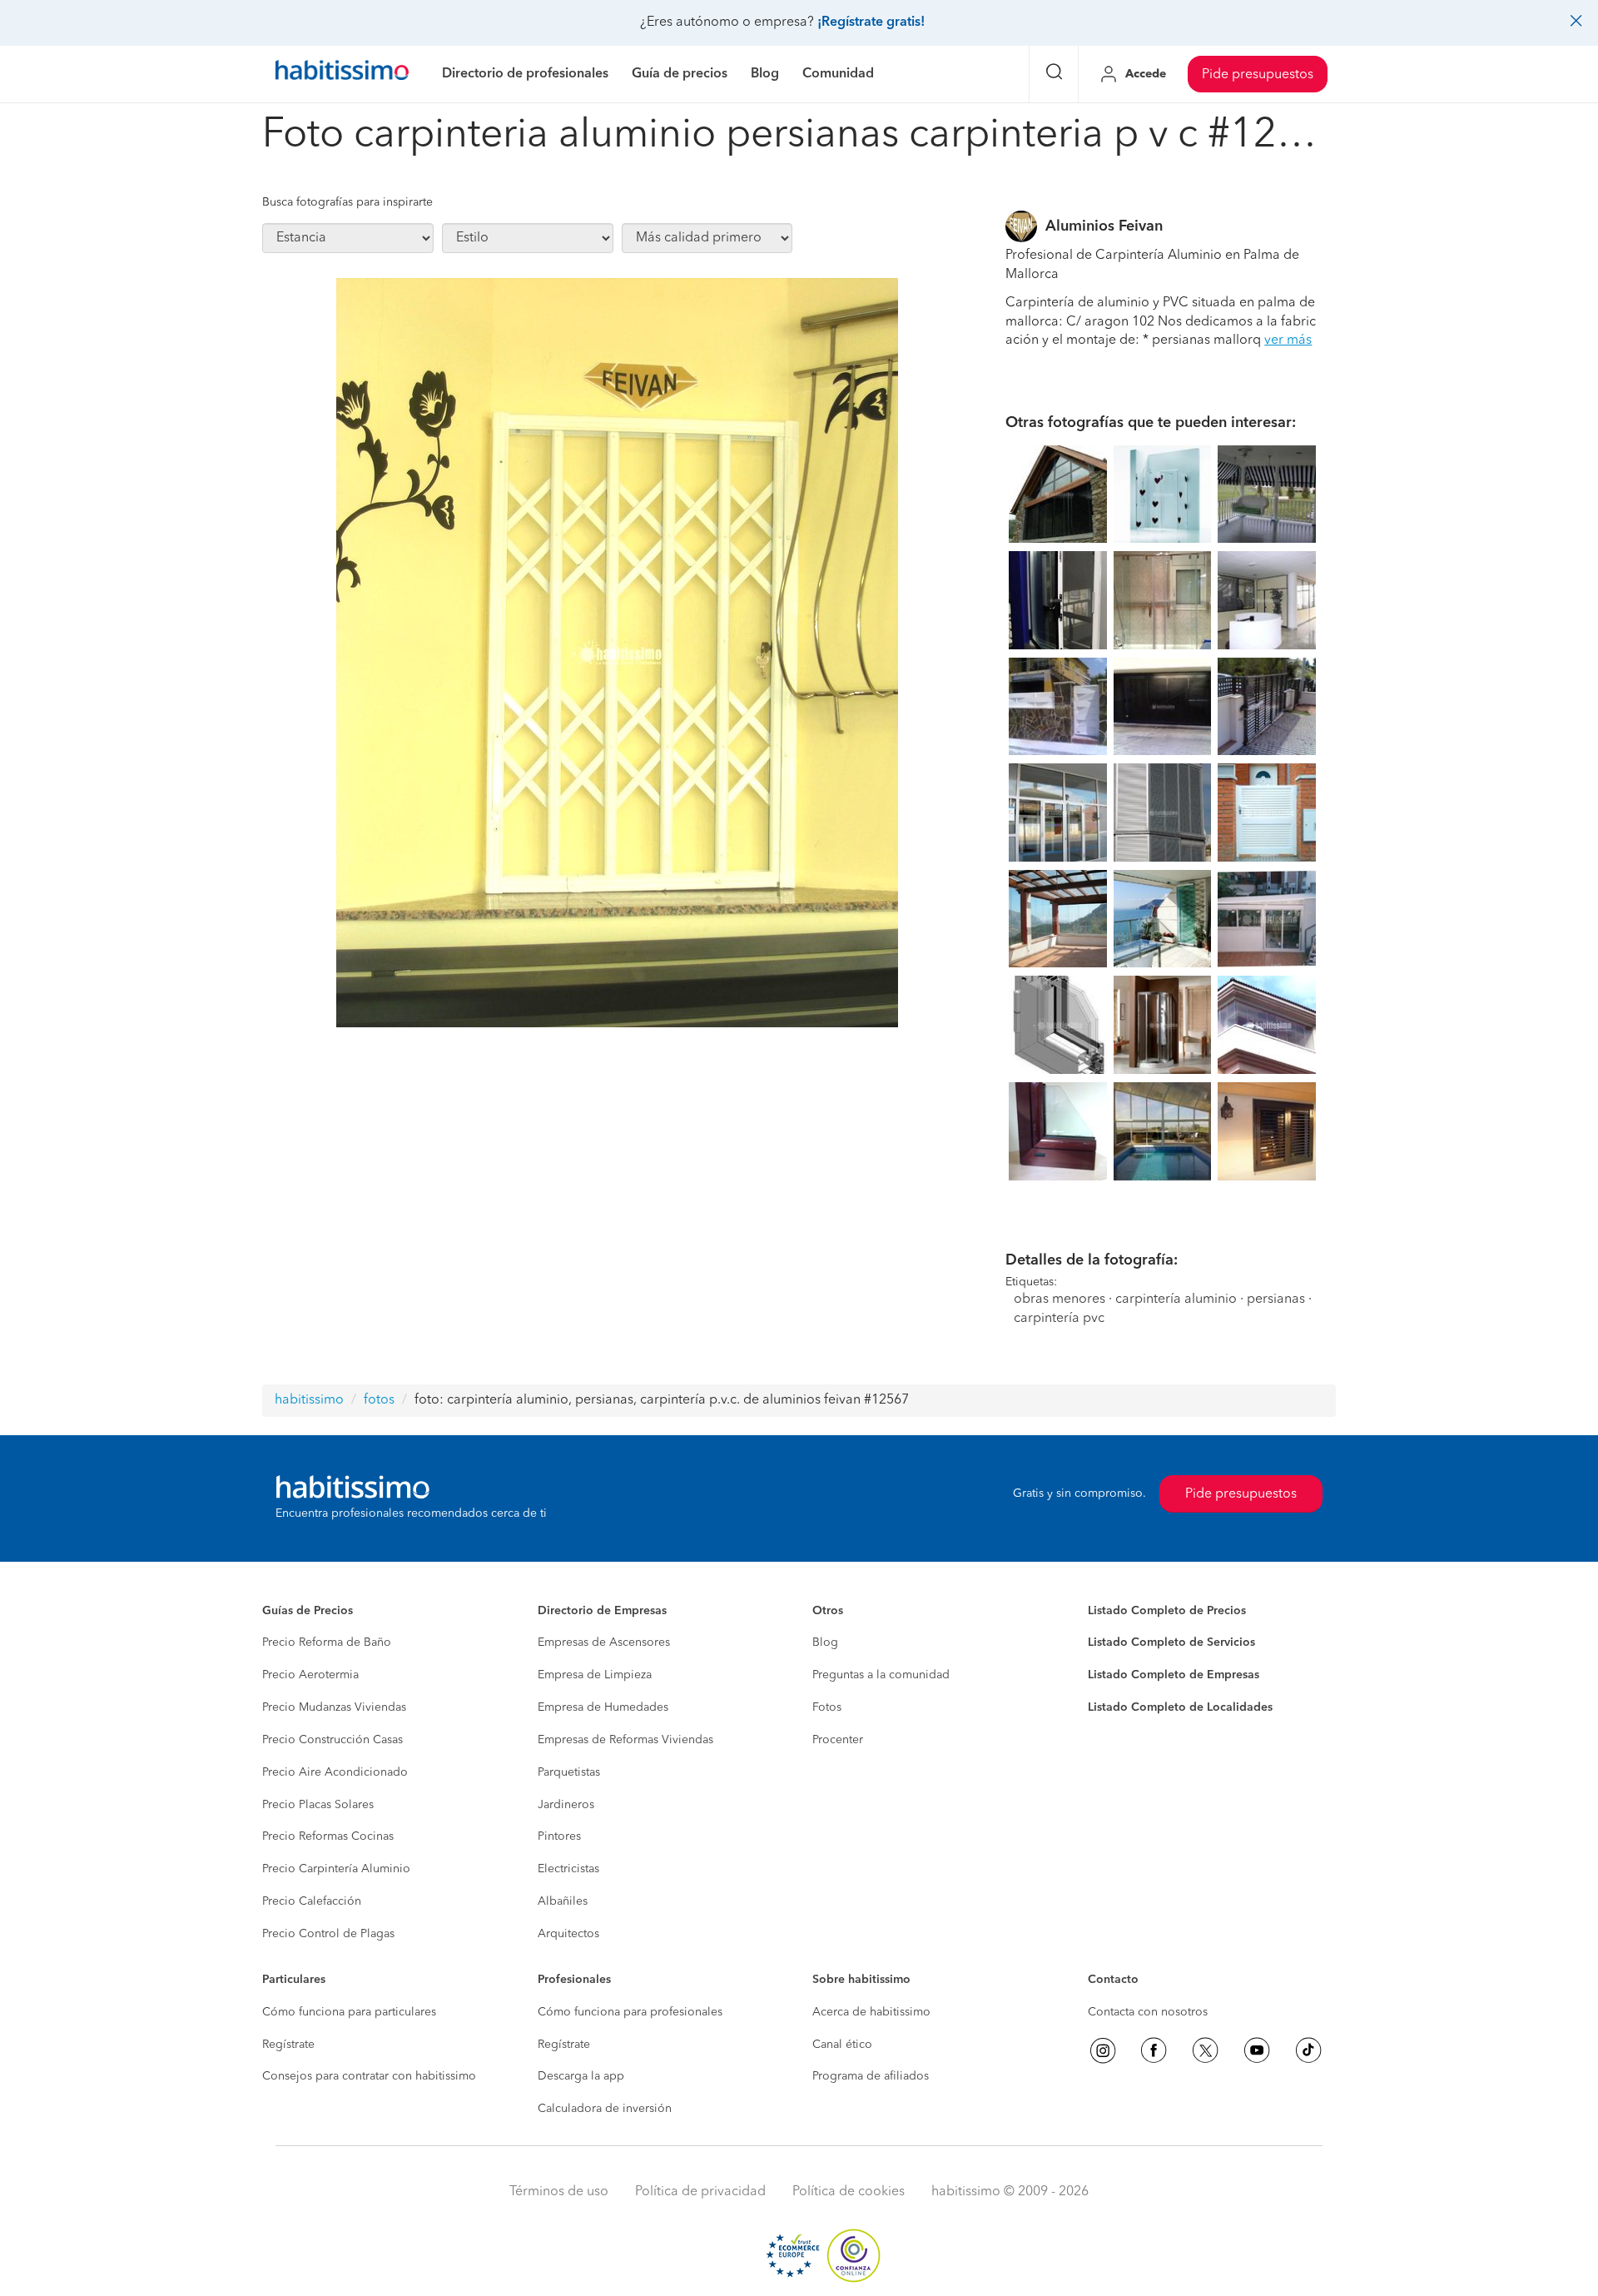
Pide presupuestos (1258, 75)
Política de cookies (849, 2192)
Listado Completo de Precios (1167, 1611)
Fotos (827, 1707)
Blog (825, 1642)
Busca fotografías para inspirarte (347, 202)
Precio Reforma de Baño (327, 1642)
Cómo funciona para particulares (349, 2012)
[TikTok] (1308, 2050)
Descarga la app (581, 2076)
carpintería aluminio (1176, 1300)
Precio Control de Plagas (328, 1934)
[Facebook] (1154, 2050)
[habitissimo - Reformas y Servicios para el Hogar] (342, 74)
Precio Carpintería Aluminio (336, 1869)
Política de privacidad (700, 2192)
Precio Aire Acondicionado (335, 1772)
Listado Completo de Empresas (1174, 1675)
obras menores (1060, 1300)
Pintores (559, 1836)
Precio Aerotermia (310, 1675)
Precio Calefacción (312, 1901)
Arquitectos (568, 1934)
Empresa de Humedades (603, 1707)
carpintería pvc (1059, 1319)
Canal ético (842, 2045)
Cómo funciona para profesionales (630, 2012)
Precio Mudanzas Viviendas (334, 1707)
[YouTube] (1257, 2050)
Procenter (838, 1740)
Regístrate (288, 2045)
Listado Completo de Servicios (1171, 1642)
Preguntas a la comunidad (881, 1675)
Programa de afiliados (871, 2076)
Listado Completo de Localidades (1180, 1707)
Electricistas (568, 1869)
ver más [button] (1288, 340)
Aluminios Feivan (1104, 226)
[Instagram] (1103, 2050)
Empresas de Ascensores (604, 1642)
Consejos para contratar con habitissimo (369, 2076)
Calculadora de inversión (605, 2109)
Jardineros (566, 1805)
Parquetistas (569, 1772)
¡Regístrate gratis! (871, 22)
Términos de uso (559, 2192)
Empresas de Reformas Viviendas (625, 1740)
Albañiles (563, 1901)
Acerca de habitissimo (871, 2012)
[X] (1205, 2050)
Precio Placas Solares (318, 1805)
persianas (1276, 1300)
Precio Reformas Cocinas (328, 1836)
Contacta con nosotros (1148, 2012)
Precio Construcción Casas (333, 1740)
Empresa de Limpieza (595, 1675)
